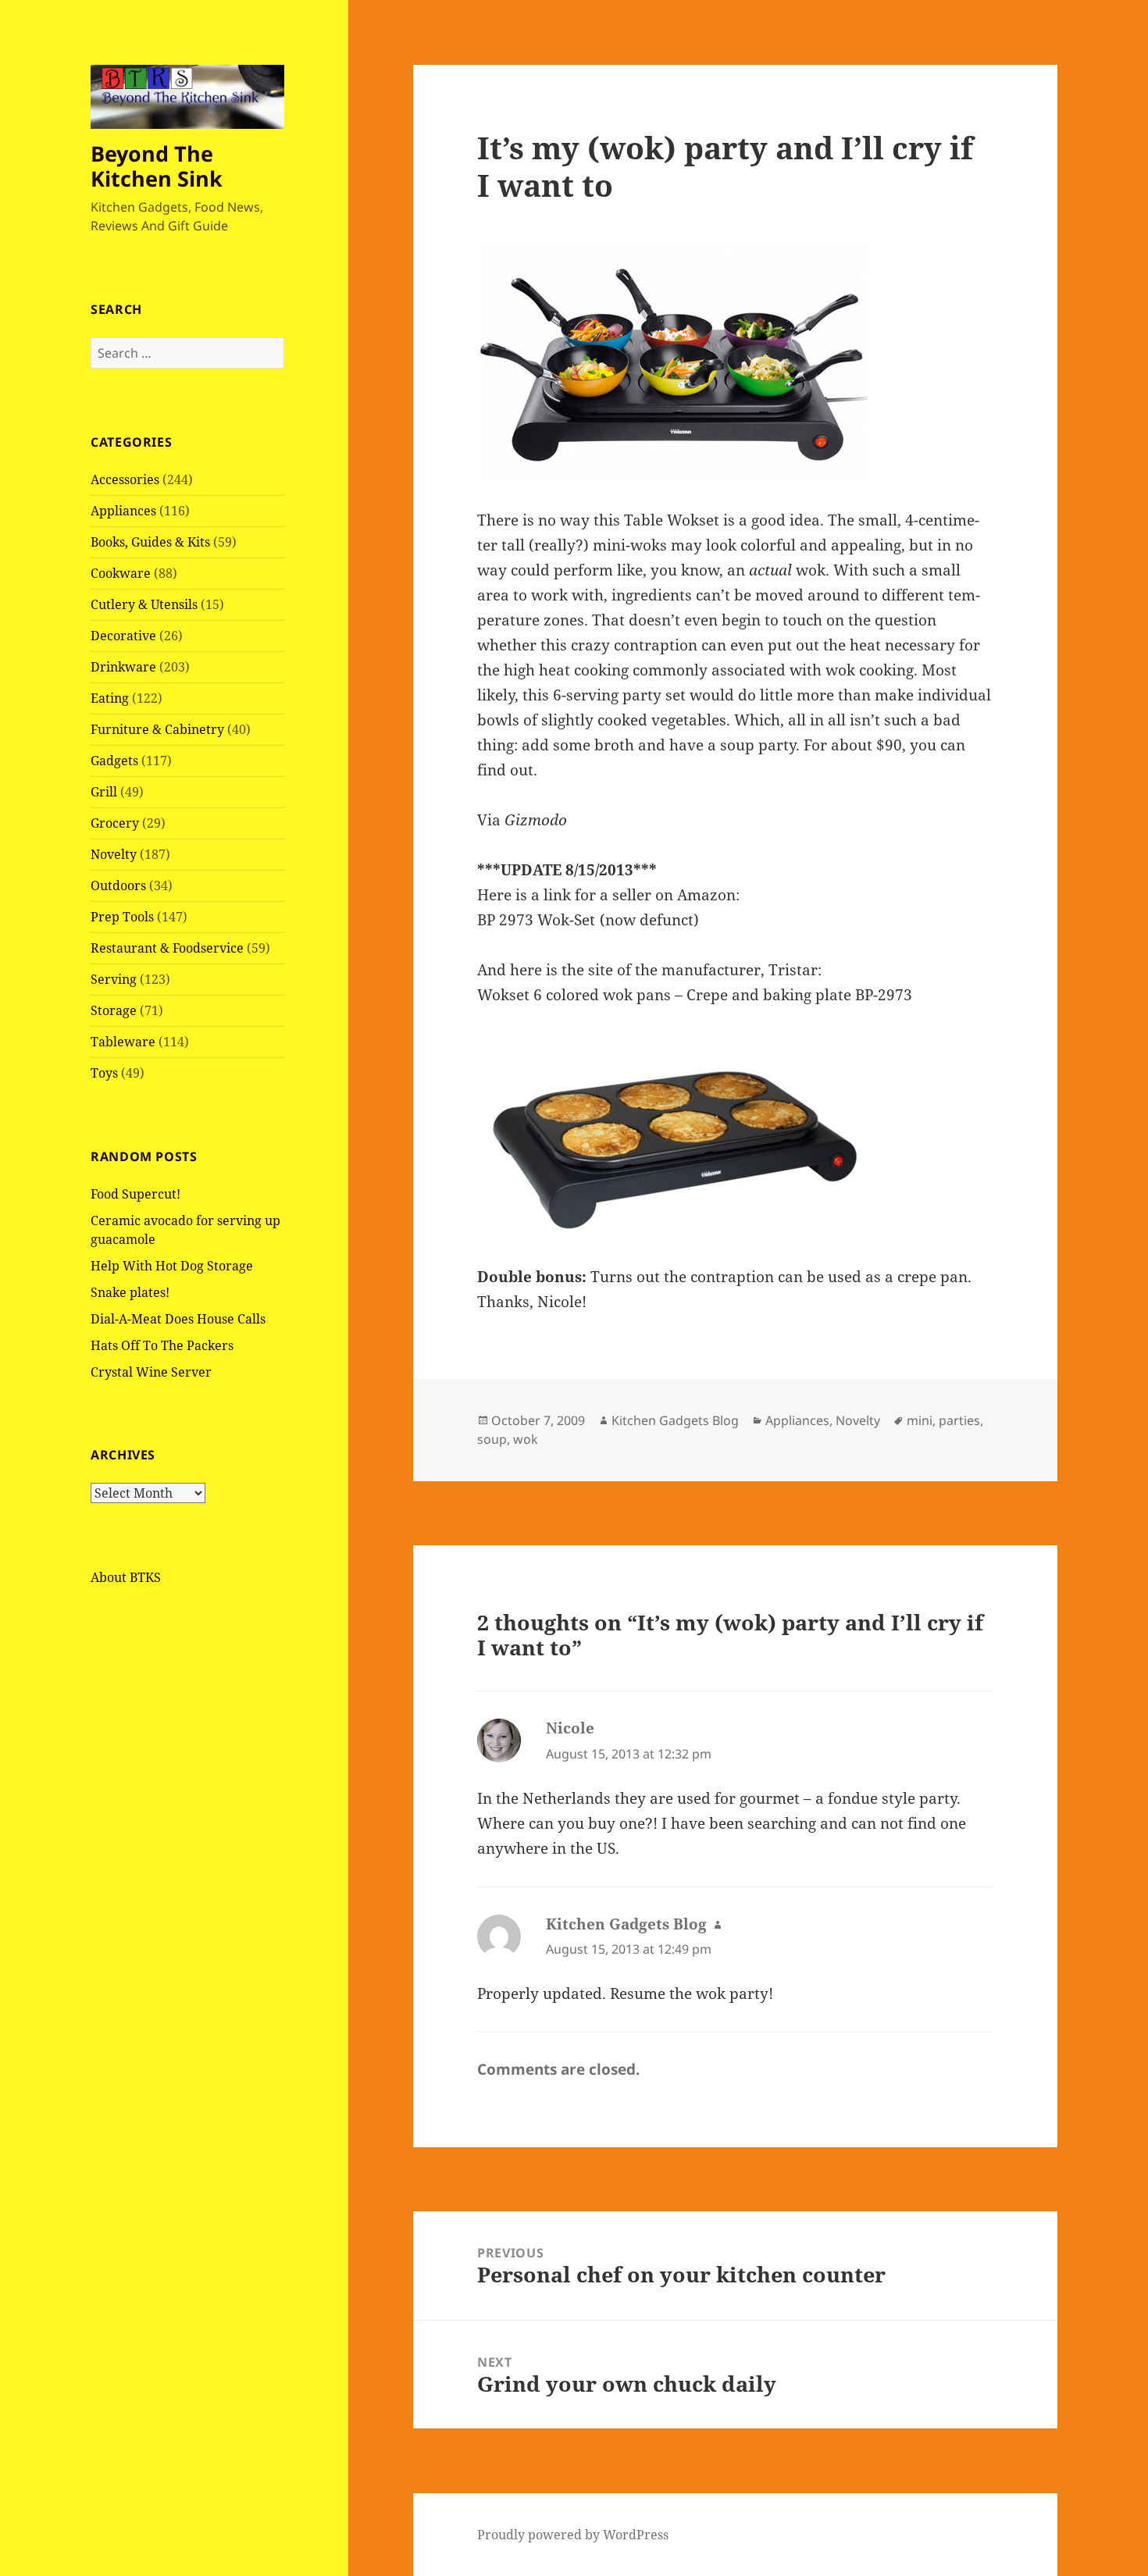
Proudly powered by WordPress (573, 2535)
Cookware (121, 573)
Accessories (125, 479)
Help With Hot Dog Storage (172, 1266)
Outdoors (118, 885)
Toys (104, 1073)
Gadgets (114, 761)
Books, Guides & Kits (150, 542)
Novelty (114, 854)
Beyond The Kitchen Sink (157, 166)
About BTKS (126, 1577)
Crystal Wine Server (151, 1372)
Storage (114, 1010)
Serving (114, 979)
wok (526, 1439)
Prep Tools (122, 917)
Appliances (123, 511)
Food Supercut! (135, 1194)
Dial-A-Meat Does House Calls (178, 1319)
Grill (104, 792)
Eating (110, 698)
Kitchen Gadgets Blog (675, 1420)
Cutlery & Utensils (144, 604)
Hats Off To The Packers (162, 1345)
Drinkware (123, 667)
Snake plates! (130, 1292)
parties (959, 1420)
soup (492, 1439)
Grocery (115, 823)
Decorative (123, 636)
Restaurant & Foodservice (167, 948)
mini (920, 1420)
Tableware (123, 1042)
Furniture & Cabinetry (157, 729)
